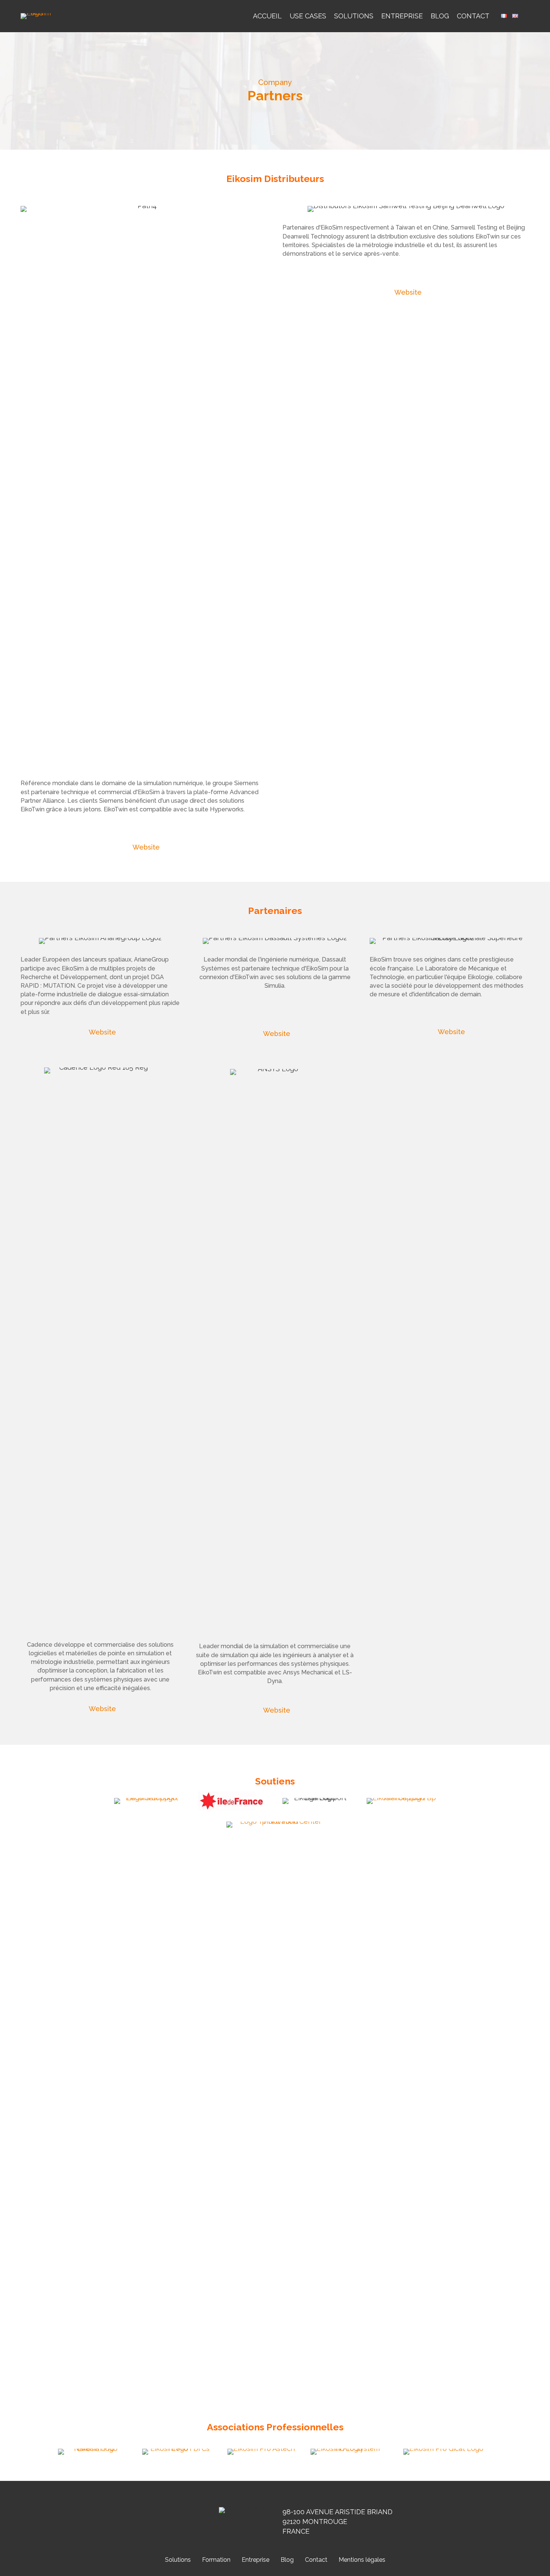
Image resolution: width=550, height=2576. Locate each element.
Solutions (354, 16)
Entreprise (402, 16)
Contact (473, 16)
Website (146, 847)
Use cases (308, 16)
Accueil (267, 16)
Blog (440, 16)
